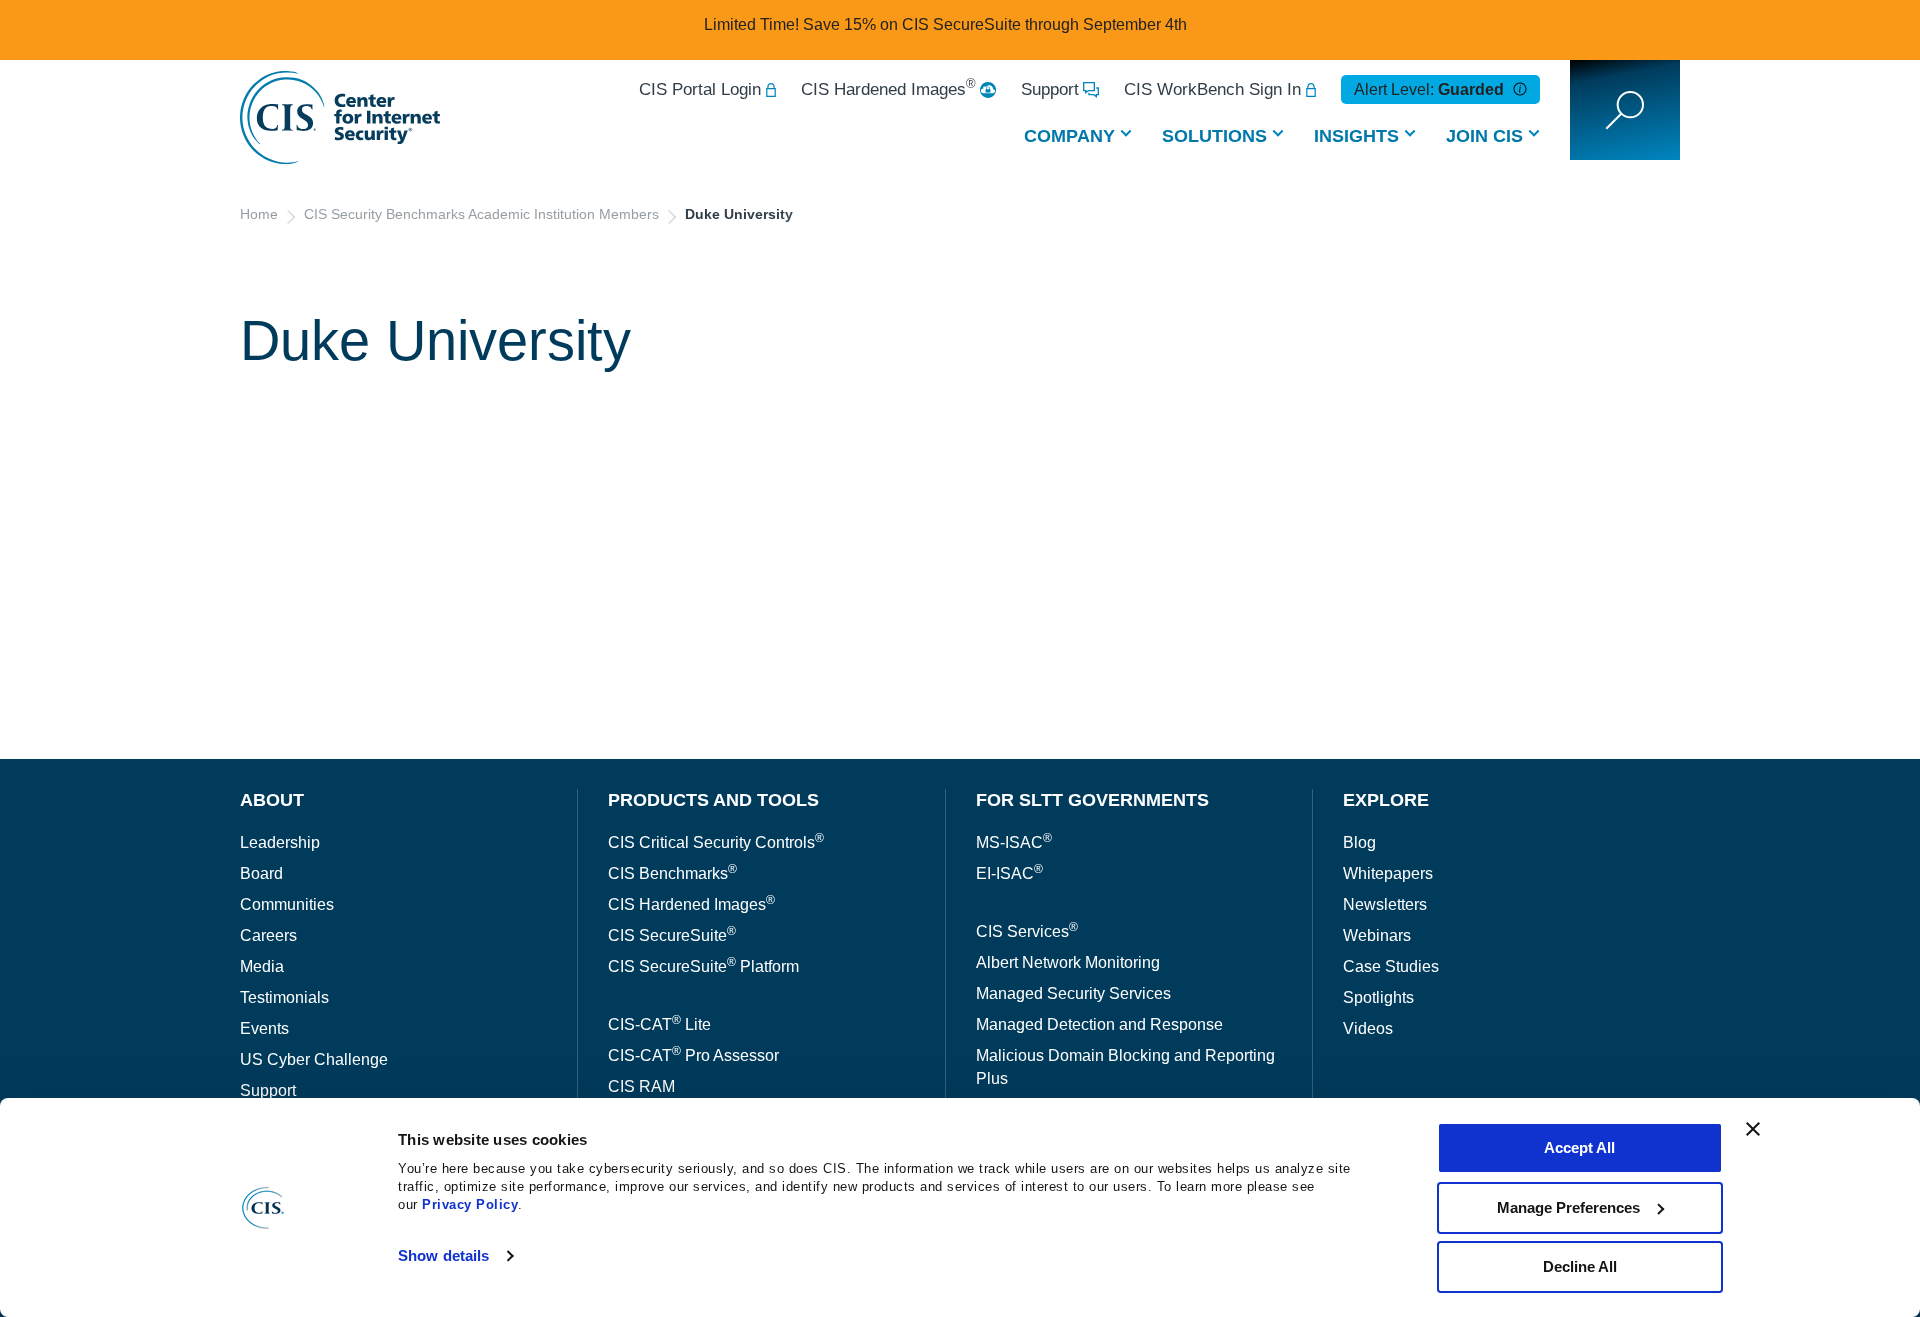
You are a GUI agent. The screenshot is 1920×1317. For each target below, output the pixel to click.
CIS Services (1027, 931)
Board (261, 873)
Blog (1359, 842)
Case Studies (1391, 966)
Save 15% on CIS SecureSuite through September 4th (995, 24)
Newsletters (1385, 904)
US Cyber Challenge (314, 1059)
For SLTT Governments (1092, 800)
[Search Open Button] (1625, 110)
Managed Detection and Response (1099, 1024)
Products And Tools (713, 800)
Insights (1356, 136)
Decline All (1580, 1266)
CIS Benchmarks (672, 873)
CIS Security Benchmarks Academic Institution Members (481, 214)
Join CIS (1484, 136)
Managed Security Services (1073, 993)
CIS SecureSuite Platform (703, 966)
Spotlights (1378, 997)
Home (259, 214)
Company (1069, 136)
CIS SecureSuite (672, 935)
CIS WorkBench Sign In (1212, 89)
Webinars (1377, 935)
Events (264, 1028)
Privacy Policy (470, 1204)
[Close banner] (1753, 1129)
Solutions (1214, 136)
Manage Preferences (1568, 1207)
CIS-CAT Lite (659, 1024)
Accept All (1579, 1147)
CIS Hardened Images (888, 89)
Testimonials (284, 997)
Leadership (280, 842)
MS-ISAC (1014, 842)
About (272, 800)
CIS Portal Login (700, 89)
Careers (268, 935)
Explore (1386, 800)
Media (262, 966)
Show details (443, 1255)
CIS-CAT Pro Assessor (693, 1055)
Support (1050, 89)
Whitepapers (1388, 873)
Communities (287, 904)
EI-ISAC (1009, 873)
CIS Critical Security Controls (716, 842)
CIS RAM (641, 1086)
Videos (1368, 1028)
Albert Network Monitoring (1068, 962)
